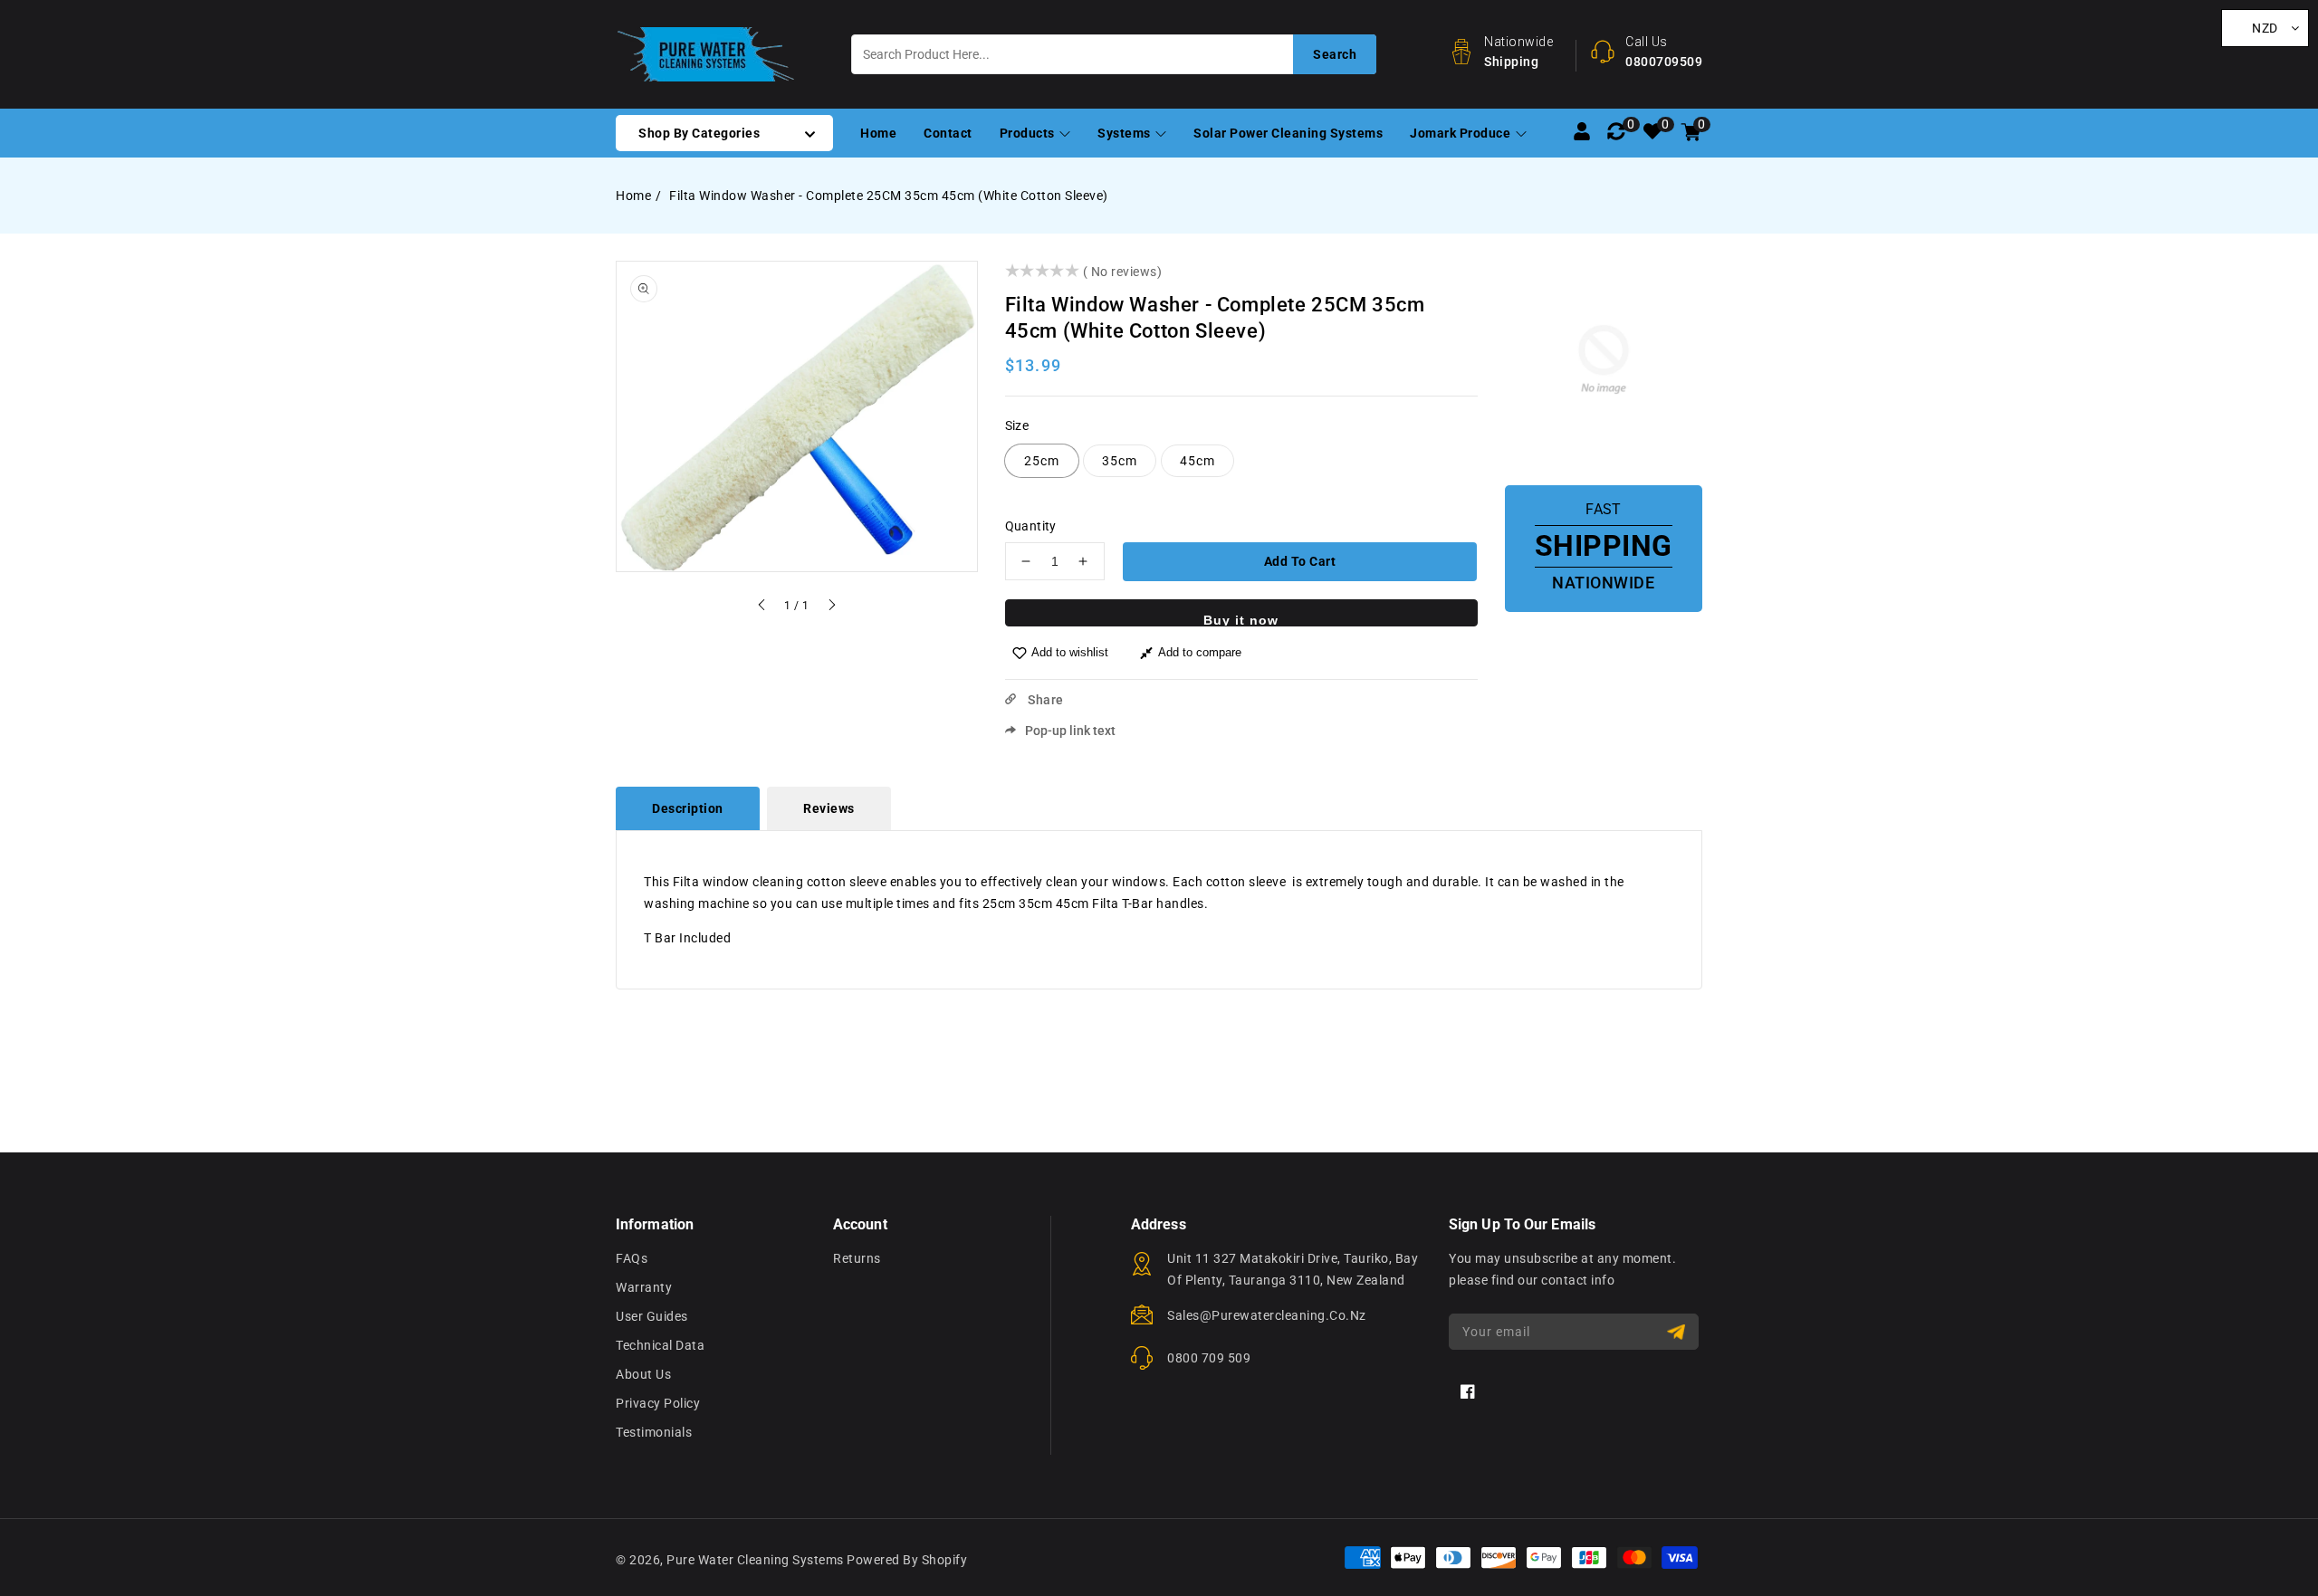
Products (1029, 133)
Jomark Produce (1462, 133)
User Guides (652, 1316)
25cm (1042, 461)
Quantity (1031, 526)
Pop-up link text (1070, 731)
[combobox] (1114, 54)
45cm (1197, 461)
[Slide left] (762, 607)
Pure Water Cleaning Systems (755, 1560)
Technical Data (660, 1345)
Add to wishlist (1070, 652)
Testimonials (654, 1432)
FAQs (632, 1258)
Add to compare (1200, 652)
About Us (643, 1374)
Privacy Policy (658, 1403)
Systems (1125, 133)
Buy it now (1241, 620)
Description (688, 808)
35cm (1120, 461)
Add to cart (1300, 561)
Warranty (644, 1287)
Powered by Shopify (907, 1560)
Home (633, 196)
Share (1044, 700)
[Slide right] (831, 607)
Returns (857, 1258)
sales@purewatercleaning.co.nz (1267, 1315)
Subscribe (1678, 1332)
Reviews (829, 808)
